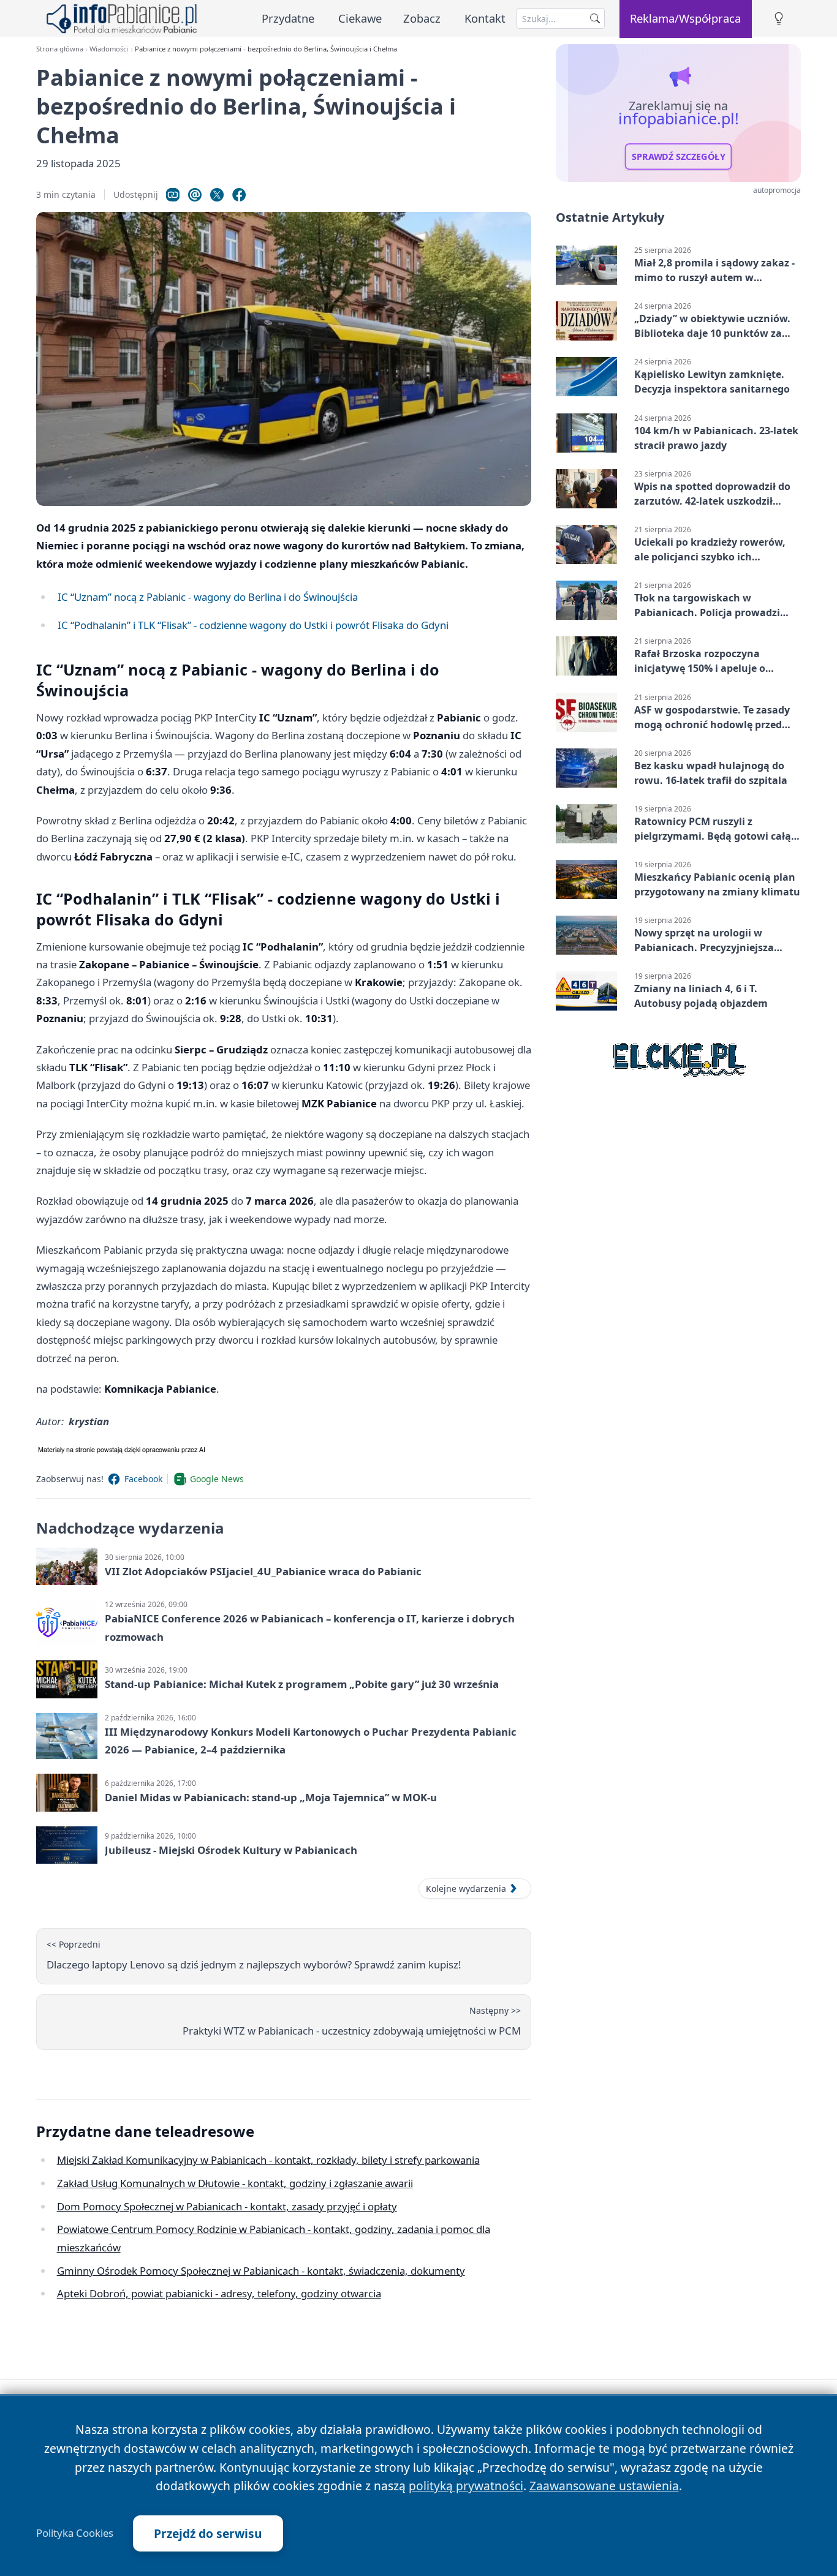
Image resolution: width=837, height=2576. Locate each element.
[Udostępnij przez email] (195, 195)
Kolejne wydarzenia (466, 1889)
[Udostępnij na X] (217, 195)
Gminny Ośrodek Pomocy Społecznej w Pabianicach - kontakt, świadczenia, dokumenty (261, 2271)
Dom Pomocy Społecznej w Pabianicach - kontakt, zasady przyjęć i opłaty (227, 2206)
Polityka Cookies (75, 2533)
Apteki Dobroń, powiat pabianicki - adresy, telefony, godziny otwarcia (219, 2293)
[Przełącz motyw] (779, 19)
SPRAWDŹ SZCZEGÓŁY (679, 157)
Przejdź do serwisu (208, 2533)
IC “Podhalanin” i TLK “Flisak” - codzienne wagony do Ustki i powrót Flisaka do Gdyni (253, 625)
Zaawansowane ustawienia (604, 2486)
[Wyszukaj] (595, 18)
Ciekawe (360, 18)
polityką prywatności (466, 2486)
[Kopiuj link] (173, 195)
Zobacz (422, 18)
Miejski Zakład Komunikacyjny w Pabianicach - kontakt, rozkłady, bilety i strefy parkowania (268, 2160)
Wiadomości (109, 49)
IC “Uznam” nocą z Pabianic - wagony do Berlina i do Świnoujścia (208, 597)
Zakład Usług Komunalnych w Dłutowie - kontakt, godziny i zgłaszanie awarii (235, 2183)
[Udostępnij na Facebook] (239, 195)
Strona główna (60, 49)
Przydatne (288, 18)
